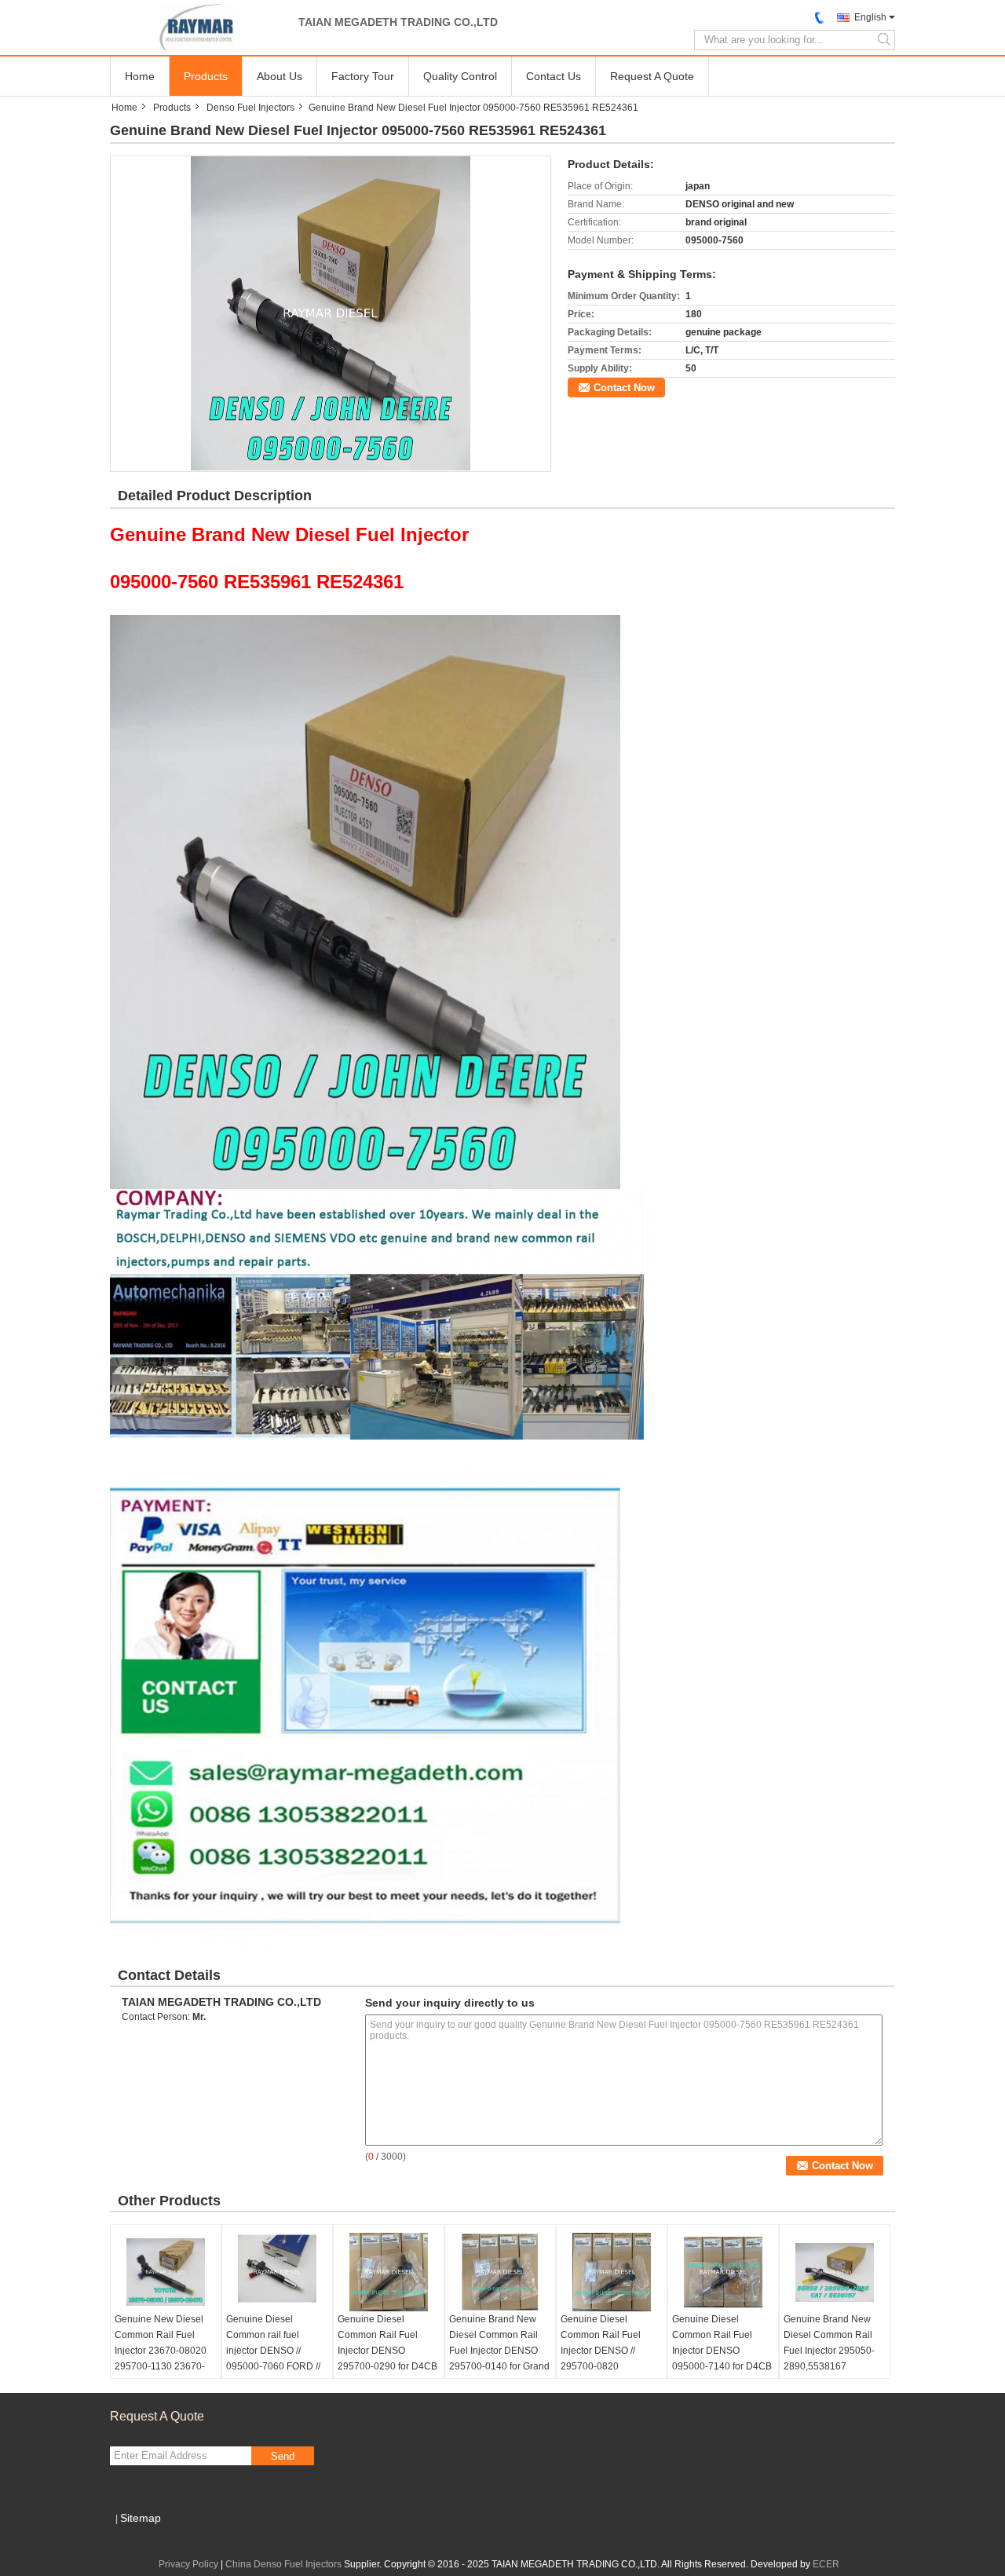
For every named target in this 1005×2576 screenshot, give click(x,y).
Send (283, 2456)
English (870, 17)
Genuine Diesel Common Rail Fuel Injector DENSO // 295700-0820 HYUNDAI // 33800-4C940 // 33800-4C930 (610, 2358)
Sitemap (141, 2518)
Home (140, 76)
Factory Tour (363, 76)
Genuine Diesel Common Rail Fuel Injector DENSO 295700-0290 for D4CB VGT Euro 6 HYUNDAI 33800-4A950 (387, 2358)
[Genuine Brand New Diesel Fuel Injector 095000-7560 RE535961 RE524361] (331, 313)
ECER (826, 2564)
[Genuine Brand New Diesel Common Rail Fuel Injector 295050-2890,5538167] (835, 2272)
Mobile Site (143, 2538)
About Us (280, 76)
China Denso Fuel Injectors (283, 2564)
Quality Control (460, 76)
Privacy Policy (188, 2564)
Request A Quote (652, 76)
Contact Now (624, 388)
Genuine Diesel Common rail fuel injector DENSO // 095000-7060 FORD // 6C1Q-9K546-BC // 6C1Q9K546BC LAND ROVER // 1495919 (274, 2366)
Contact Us (554, 76)
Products (206, 76)
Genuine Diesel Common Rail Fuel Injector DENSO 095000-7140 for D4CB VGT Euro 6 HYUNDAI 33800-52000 (722, 2358)
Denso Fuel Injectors (250, 108)
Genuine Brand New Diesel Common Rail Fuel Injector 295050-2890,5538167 (829, 2343)
